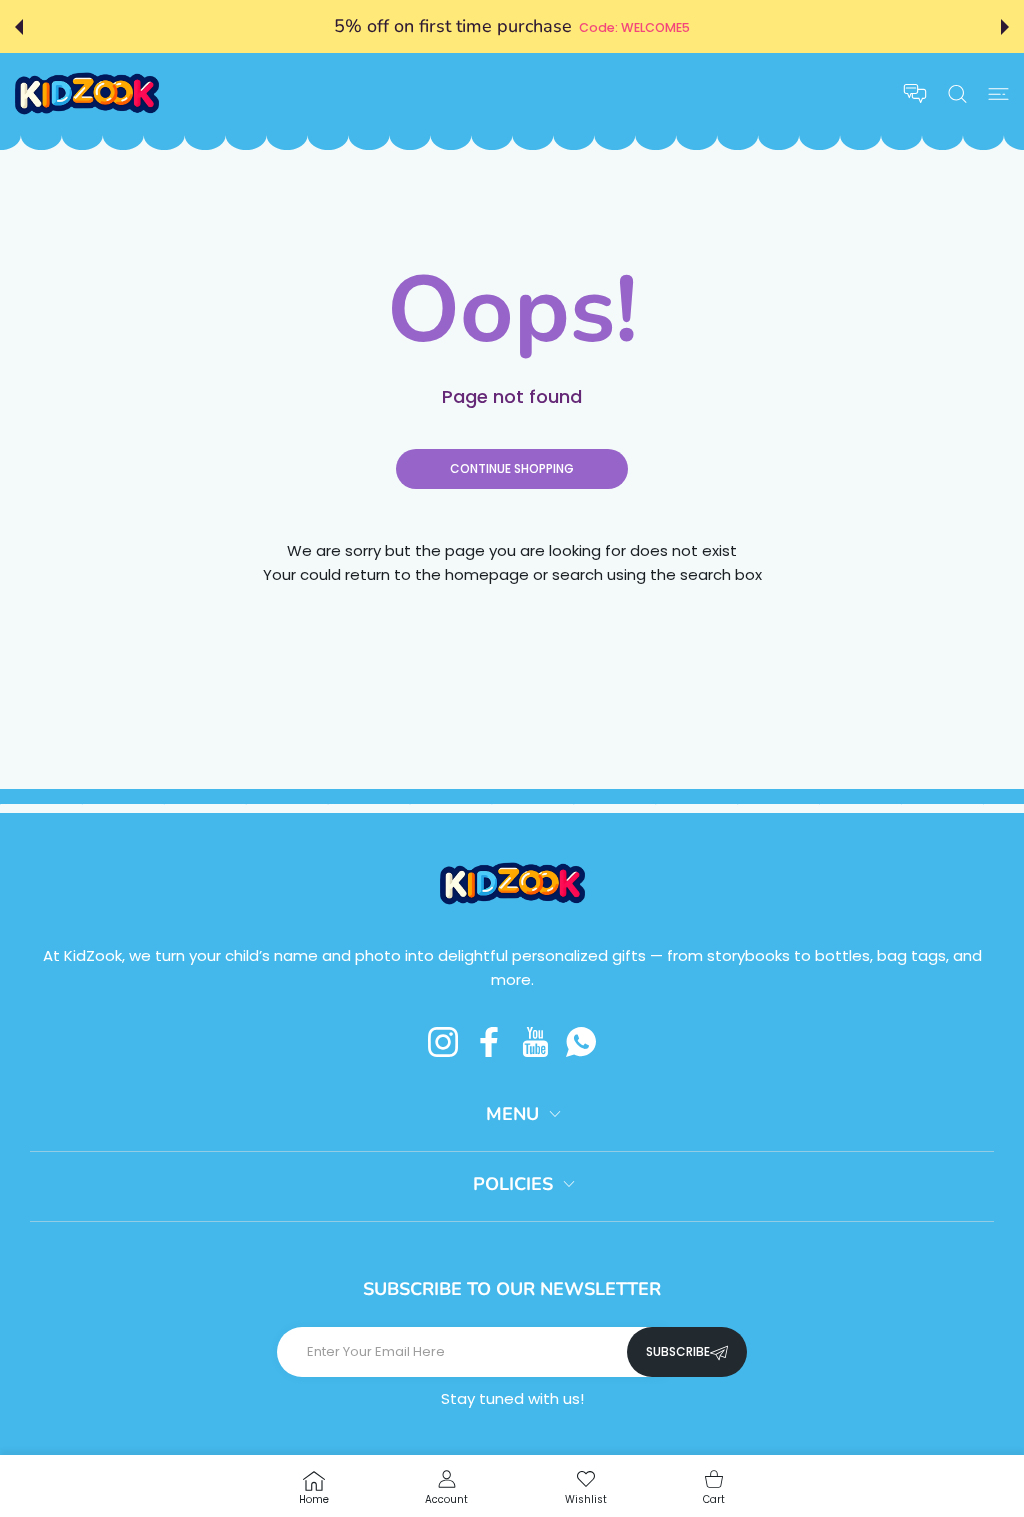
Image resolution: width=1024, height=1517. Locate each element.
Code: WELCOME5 (634, 27)
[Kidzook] (87, 93)
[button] (19, 27)
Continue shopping (512, 468)
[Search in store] (957, 93)
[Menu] (998, 93)
